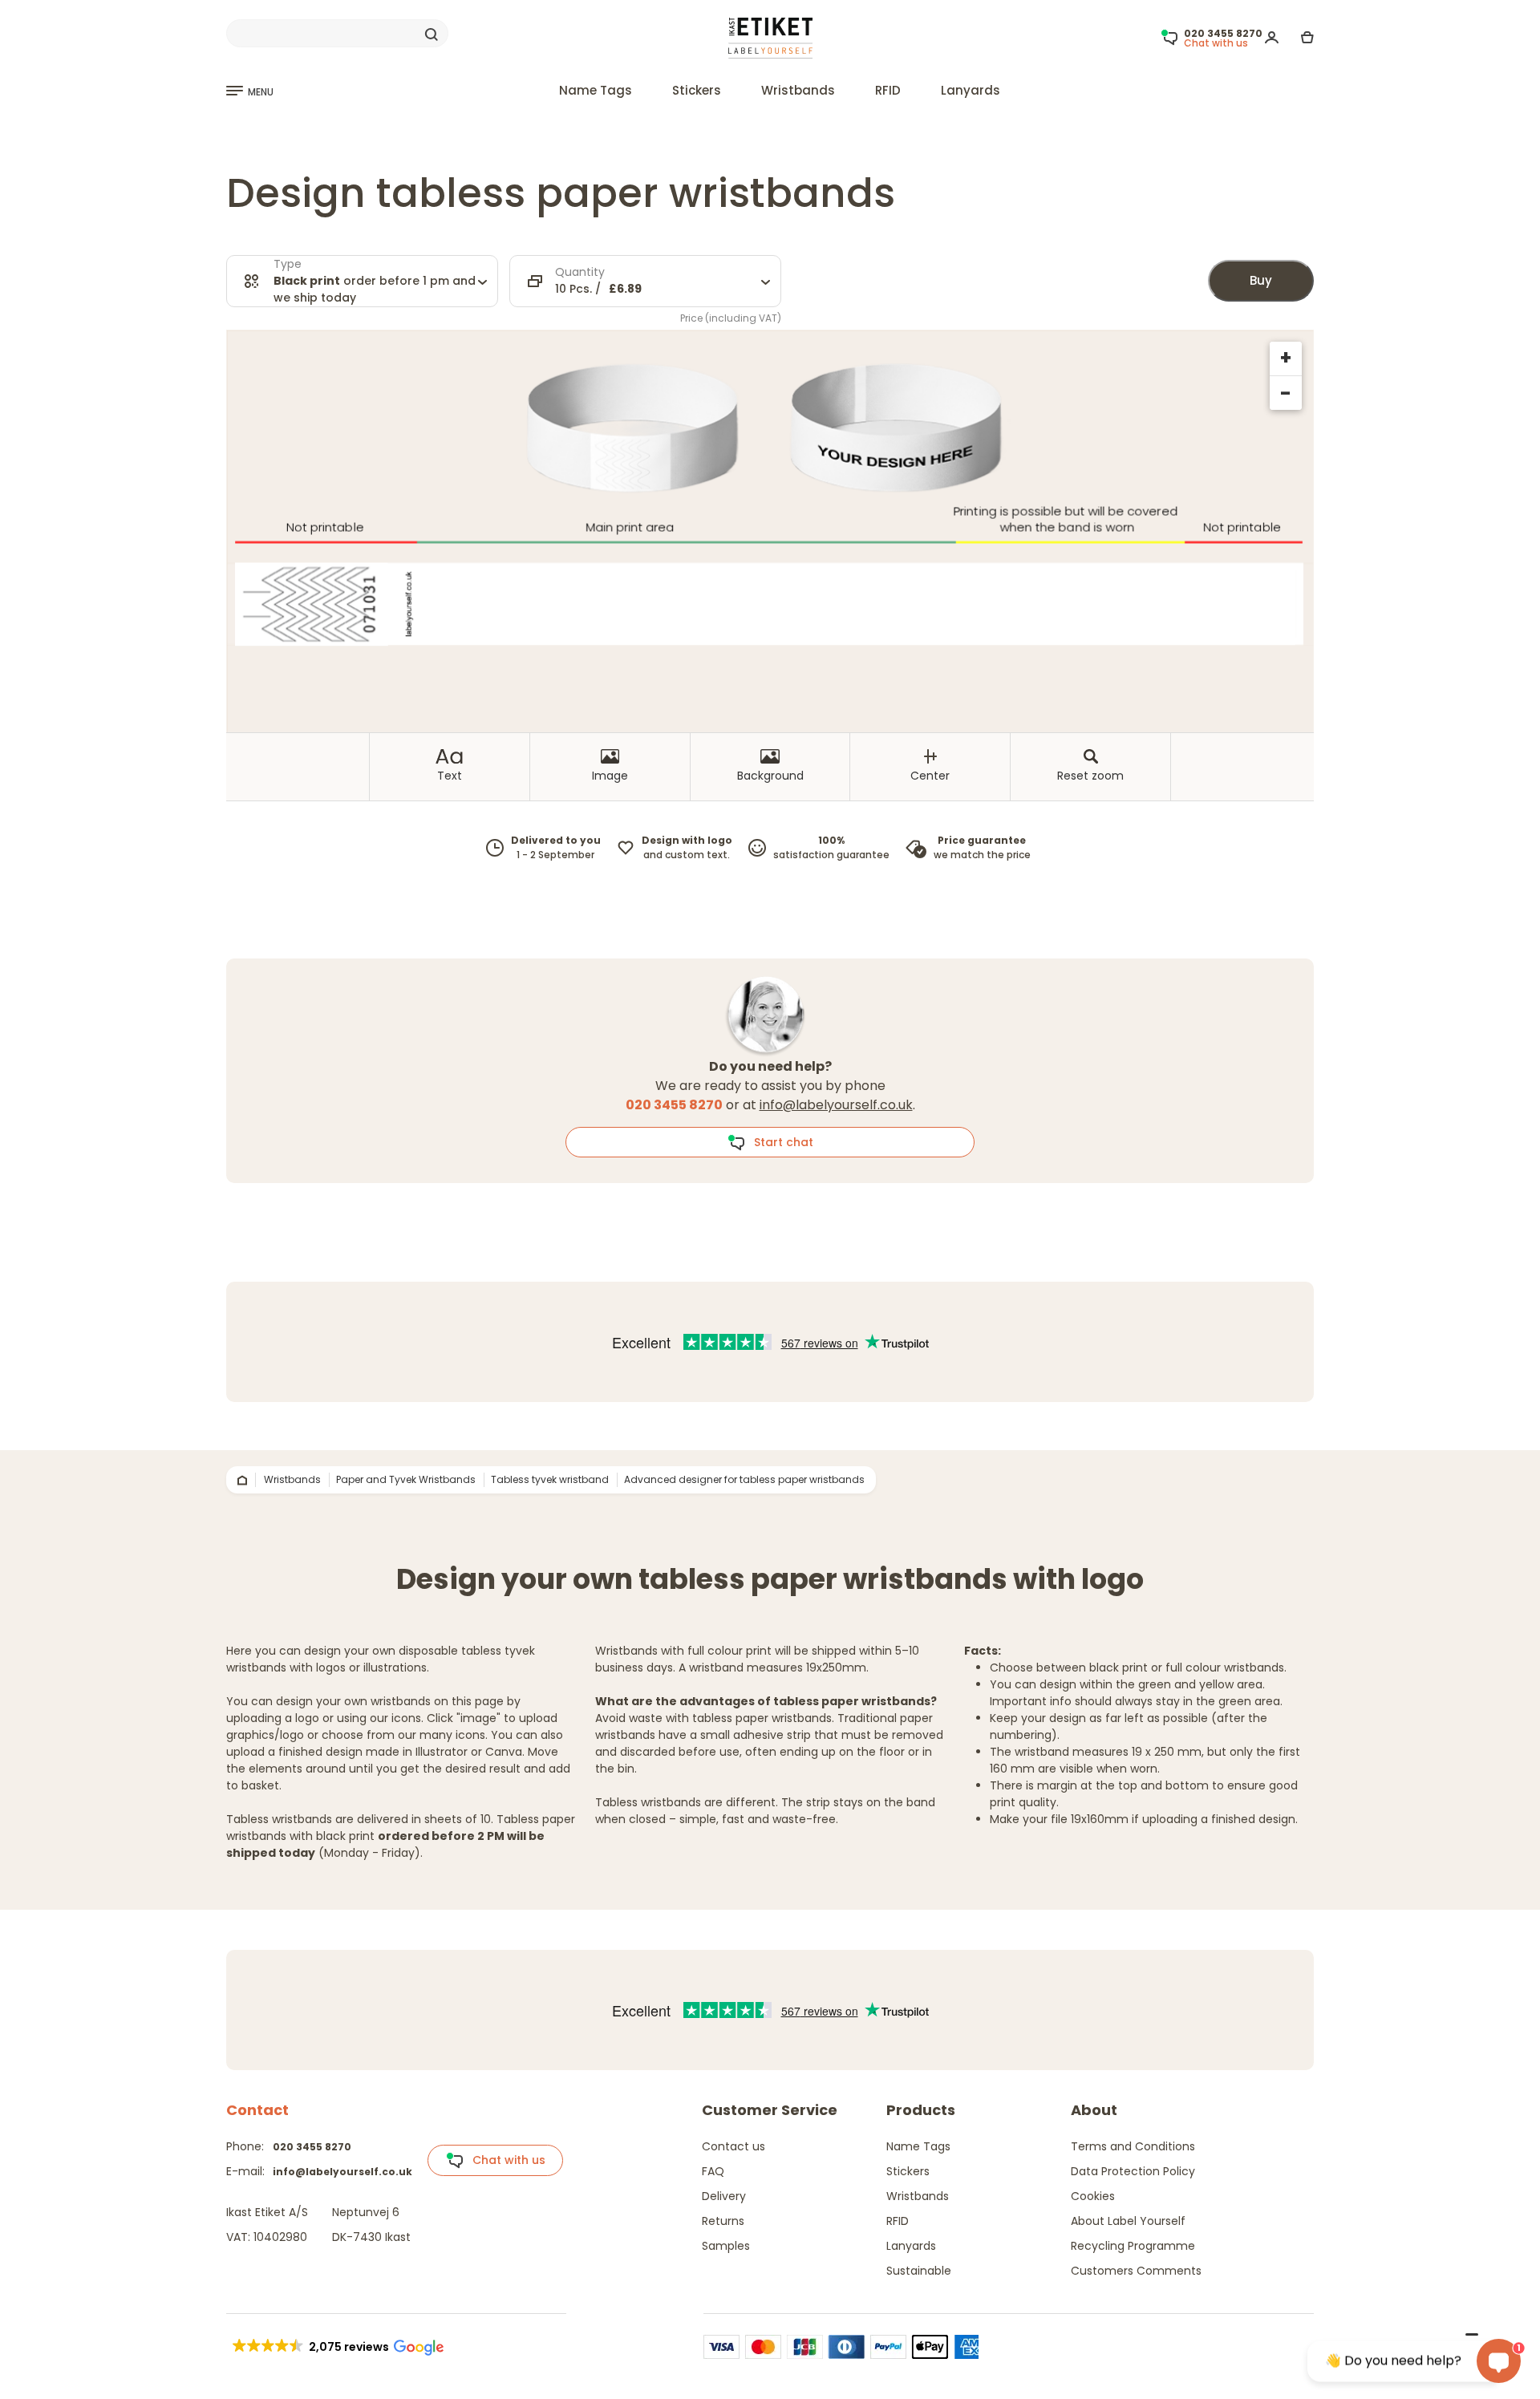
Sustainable (919, 2271)
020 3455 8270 (312, 2147)
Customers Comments (1136, 2271)
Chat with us (504, 2160)
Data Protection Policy (1133, 2171)
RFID (888, 90)
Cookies (1093, 2196)
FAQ (713, 2171)
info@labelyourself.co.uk (836, 1105)
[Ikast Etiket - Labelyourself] (770, 37)
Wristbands (798, 90)
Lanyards (971, 90)
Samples (726, 2246)
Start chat (779, 1142)
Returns (723, 2221)
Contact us (734, 2146)
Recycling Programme (1133, 2246)
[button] (337, 2347)
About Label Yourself (1128, 2221)
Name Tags (596, 90)
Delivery (724, 2196)
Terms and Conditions (1133, 2146)
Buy (1261, 280)
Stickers (697, 90)
